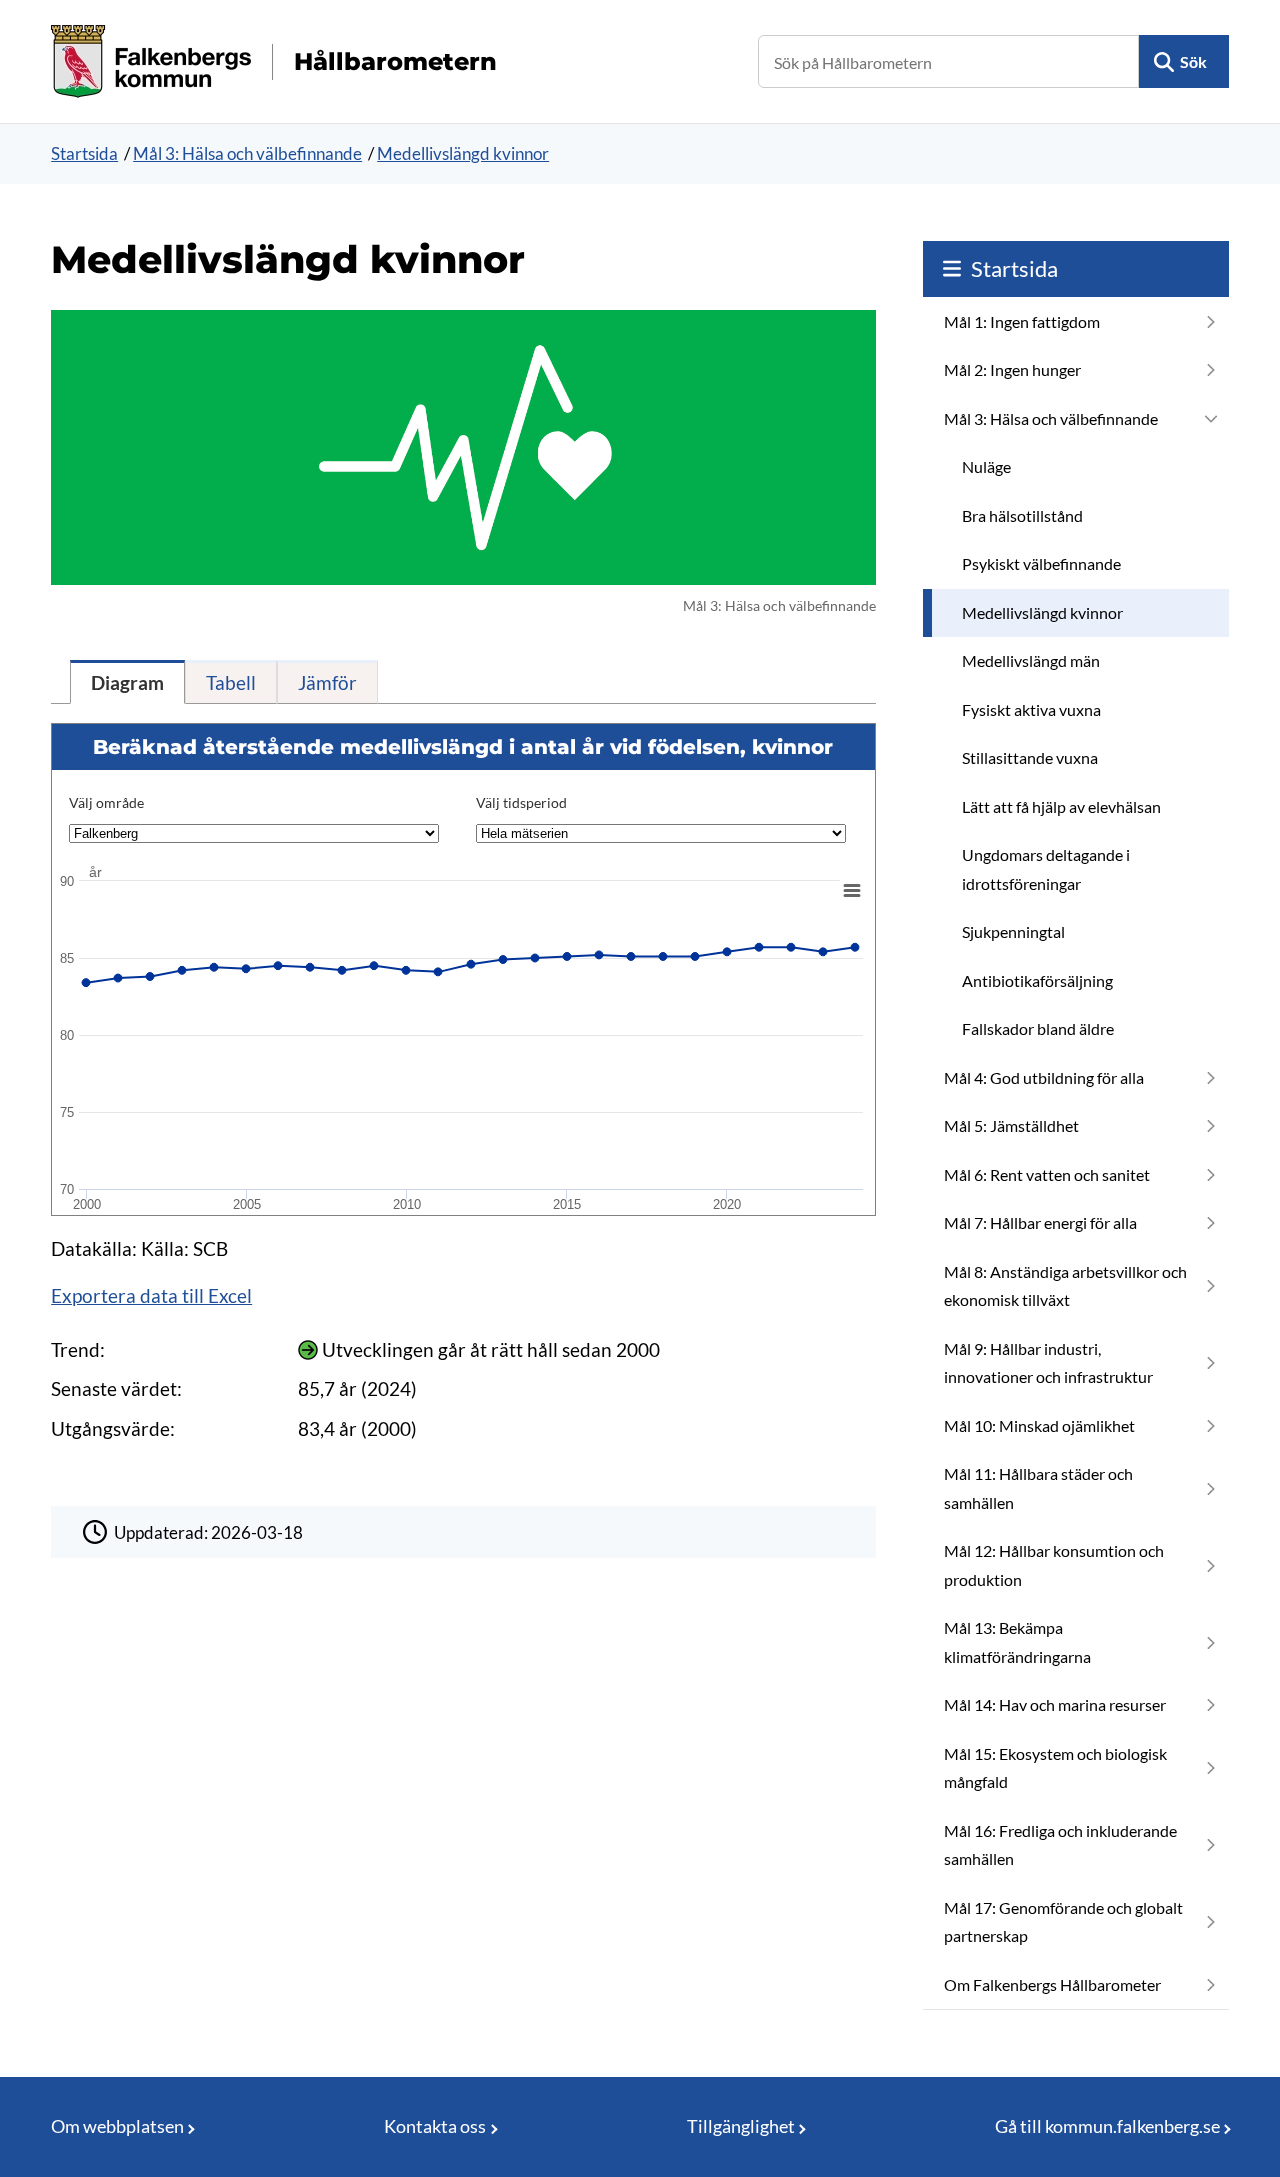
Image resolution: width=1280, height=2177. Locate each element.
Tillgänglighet (741, 2126)
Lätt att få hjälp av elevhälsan (1061, 806)
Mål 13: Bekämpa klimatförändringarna (1017, 1642)
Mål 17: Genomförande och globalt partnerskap (1063, 1922)
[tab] (127, 682)
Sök (1193, 61)
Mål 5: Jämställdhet (1011, 1125)
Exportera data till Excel (151, 1295)
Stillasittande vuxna (1030, 757)
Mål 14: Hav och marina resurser (1055, 1704)
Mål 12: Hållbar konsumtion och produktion (1054, 1565)
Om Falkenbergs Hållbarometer (1052, 1984)
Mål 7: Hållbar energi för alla (1040, 1222)
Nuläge (986, 466)
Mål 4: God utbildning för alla (1044, 1077)
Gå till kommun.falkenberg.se (1107, 2126)
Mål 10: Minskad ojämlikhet (1039, 1425)
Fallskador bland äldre (1038, 1028)
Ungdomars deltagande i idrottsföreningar (1046, 869)
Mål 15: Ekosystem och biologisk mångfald (1055, 1768)
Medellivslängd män (1031, 660)
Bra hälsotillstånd (1022, 515)
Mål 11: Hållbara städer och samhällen (1038, 1488)
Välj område (106, 802)
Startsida (84, 153)
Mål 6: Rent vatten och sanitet (1047, 1174)
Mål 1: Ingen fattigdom (1022, 321)
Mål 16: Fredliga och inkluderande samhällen (1060, 1845)
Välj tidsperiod (521, 802)
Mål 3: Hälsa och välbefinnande (247, 153)
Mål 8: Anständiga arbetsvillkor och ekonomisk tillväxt (1065, 1286)
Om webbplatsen (117, 2126)
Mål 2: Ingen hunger (1012, 369)
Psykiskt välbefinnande (1041, 563)
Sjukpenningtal (1013, 931)
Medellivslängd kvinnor (463, 153)
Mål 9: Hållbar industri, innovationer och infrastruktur (1048, 1363)
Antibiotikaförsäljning (1037, 980)
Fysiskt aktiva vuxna (1031, 709)
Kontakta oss (435, 2126)
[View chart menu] (852, 890)
